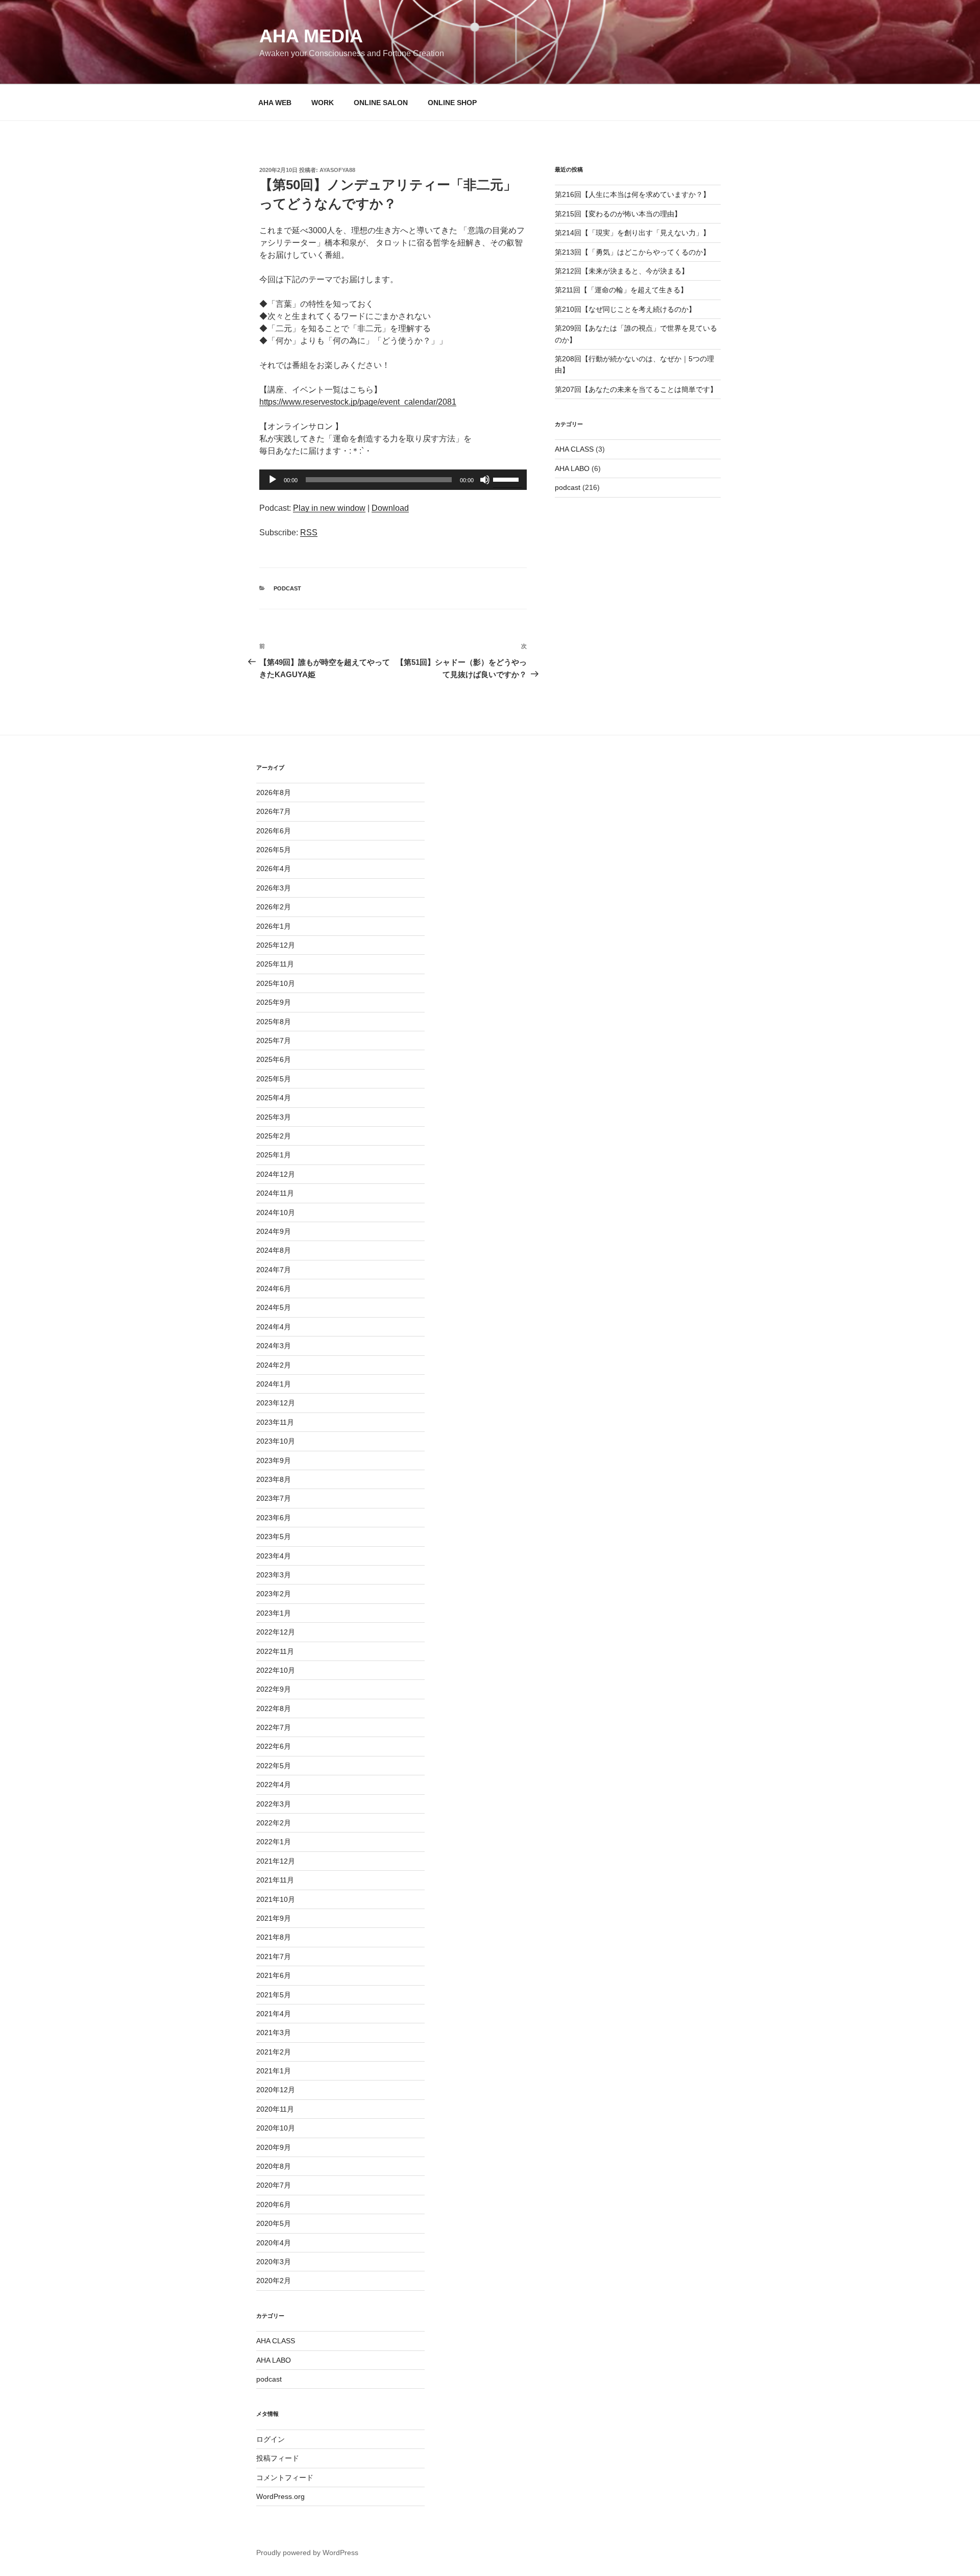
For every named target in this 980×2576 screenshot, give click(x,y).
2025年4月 (274, 1098)
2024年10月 (276, 1212)
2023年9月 (274, 1460)
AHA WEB (275, 103)
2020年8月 (274, 2166)
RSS (309, 532)
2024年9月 (274, 1231)
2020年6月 (274, 2205)
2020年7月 (274, 2185)
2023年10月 (276, 1441)
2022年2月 (274, 1823)
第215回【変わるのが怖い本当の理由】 (618, 214)
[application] (393, 480)
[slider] (507, 479)
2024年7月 (274, 1270)
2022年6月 (274, 1746)
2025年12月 (276, 945)
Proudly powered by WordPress (307, 2553)
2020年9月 (274, 2147)
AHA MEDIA (311, 36)
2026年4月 (274, 869)
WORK (323, 103)
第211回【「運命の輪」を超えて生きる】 (621, 290)
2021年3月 (274, 2033)
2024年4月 (274, 1327)
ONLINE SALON (381, 103)
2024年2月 (274, 1365)
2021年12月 (276, 1861)
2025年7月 (274, 1041)
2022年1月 (274, 1842)
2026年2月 (274, 907)
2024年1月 (274, 1384)
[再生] (273, 480)
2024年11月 (275, 1193)
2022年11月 (275, 1651)
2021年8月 (274, 1937)
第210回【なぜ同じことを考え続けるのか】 (625, 309)
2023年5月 (274, 1537)
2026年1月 (274, 926)
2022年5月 (274, 1766)
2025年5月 (274, 1079)
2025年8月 (274, 1022)
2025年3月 (274, 1117)
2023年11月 (275, 1422)
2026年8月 (274, 792)
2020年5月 (274, 2223)
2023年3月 (274, 1575)
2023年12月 (276, 1403)
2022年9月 (274, 1689)
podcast (287, 588)
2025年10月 (276, 983)
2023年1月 (274, 1613)
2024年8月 (274, 1250)
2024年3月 (274, 1346)
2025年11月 (275, 964)
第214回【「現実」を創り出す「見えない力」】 (632, 233)
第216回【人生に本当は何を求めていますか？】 (632, 194)
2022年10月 (276, 1670)
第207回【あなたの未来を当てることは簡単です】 (636, 389)
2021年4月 (274, 2014)
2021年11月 (275, 1880)
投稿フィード (278, 2458)
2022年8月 (274, 1708)
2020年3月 (274, 2262)
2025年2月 (274, 1136)
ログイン (271, 2439)
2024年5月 (274, 1307)
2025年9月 (274, 1002)
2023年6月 (274, 1518)
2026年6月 (274, 831)
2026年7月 (274, 811)
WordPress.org (280, 2496)
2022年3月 (274, 1804)
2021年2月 (274, 2052)
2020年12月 (276, 2090)
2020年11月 (275, 2109)
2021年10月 (276, 1899)
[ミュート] (485, 480)
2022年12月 (276, 1632)
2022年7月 (274, 1727)
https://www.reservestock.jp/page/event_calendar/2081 (358, 402)
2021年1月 (274, 2071)
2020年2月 (274, 2281)
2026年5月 (274, 850)
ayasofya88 (337, 170)
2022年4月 (274, 1785)
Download (390, 508)
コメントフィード (285, 2478)
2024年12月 (276, 1174)
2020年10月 (276, 2128)
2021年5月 (274, 1995)
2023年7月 (274, 1498)
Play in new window (329, 508)
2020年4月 (274, 2243)
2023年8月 (274, 1479)
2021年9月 (274, 1918)
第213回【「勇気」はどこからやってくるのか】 (632, 252)
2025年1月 (274, 1155)
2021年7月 (274, 1956)
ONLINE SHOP (452, 103)
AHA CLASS (574, 449)
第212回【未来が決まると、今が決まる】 (622, 271)
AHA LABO (572, 468)
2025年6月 (274, 1059)
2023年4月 (274, 1556)
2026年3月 (274, 888)
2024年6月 (274, 1289)
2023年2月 (274, 1594)
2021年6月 (274, 1975)
